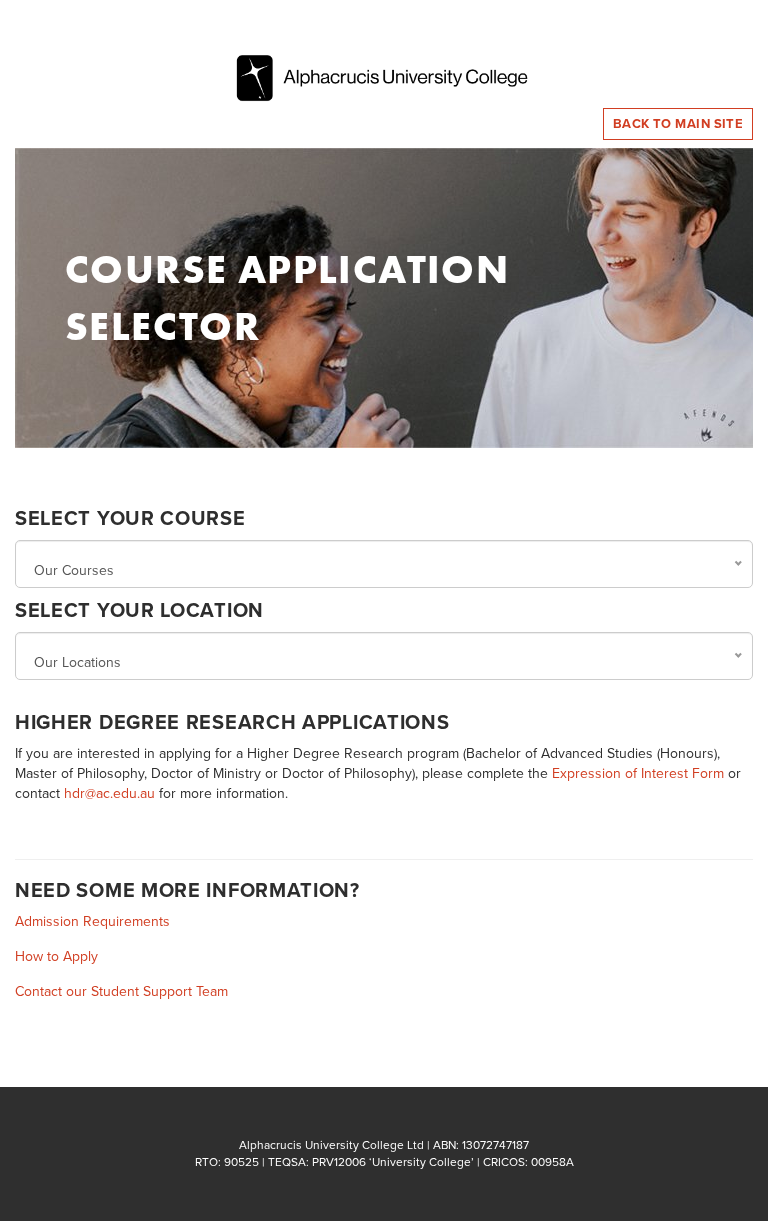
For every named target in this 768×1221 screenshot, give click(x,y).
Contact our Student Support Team (121, 991)
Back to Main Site (678, 124)
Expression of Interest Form (638, 773)
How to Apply (56, 956)
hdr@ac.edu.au (109, 793)
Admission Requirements (92, 921)
